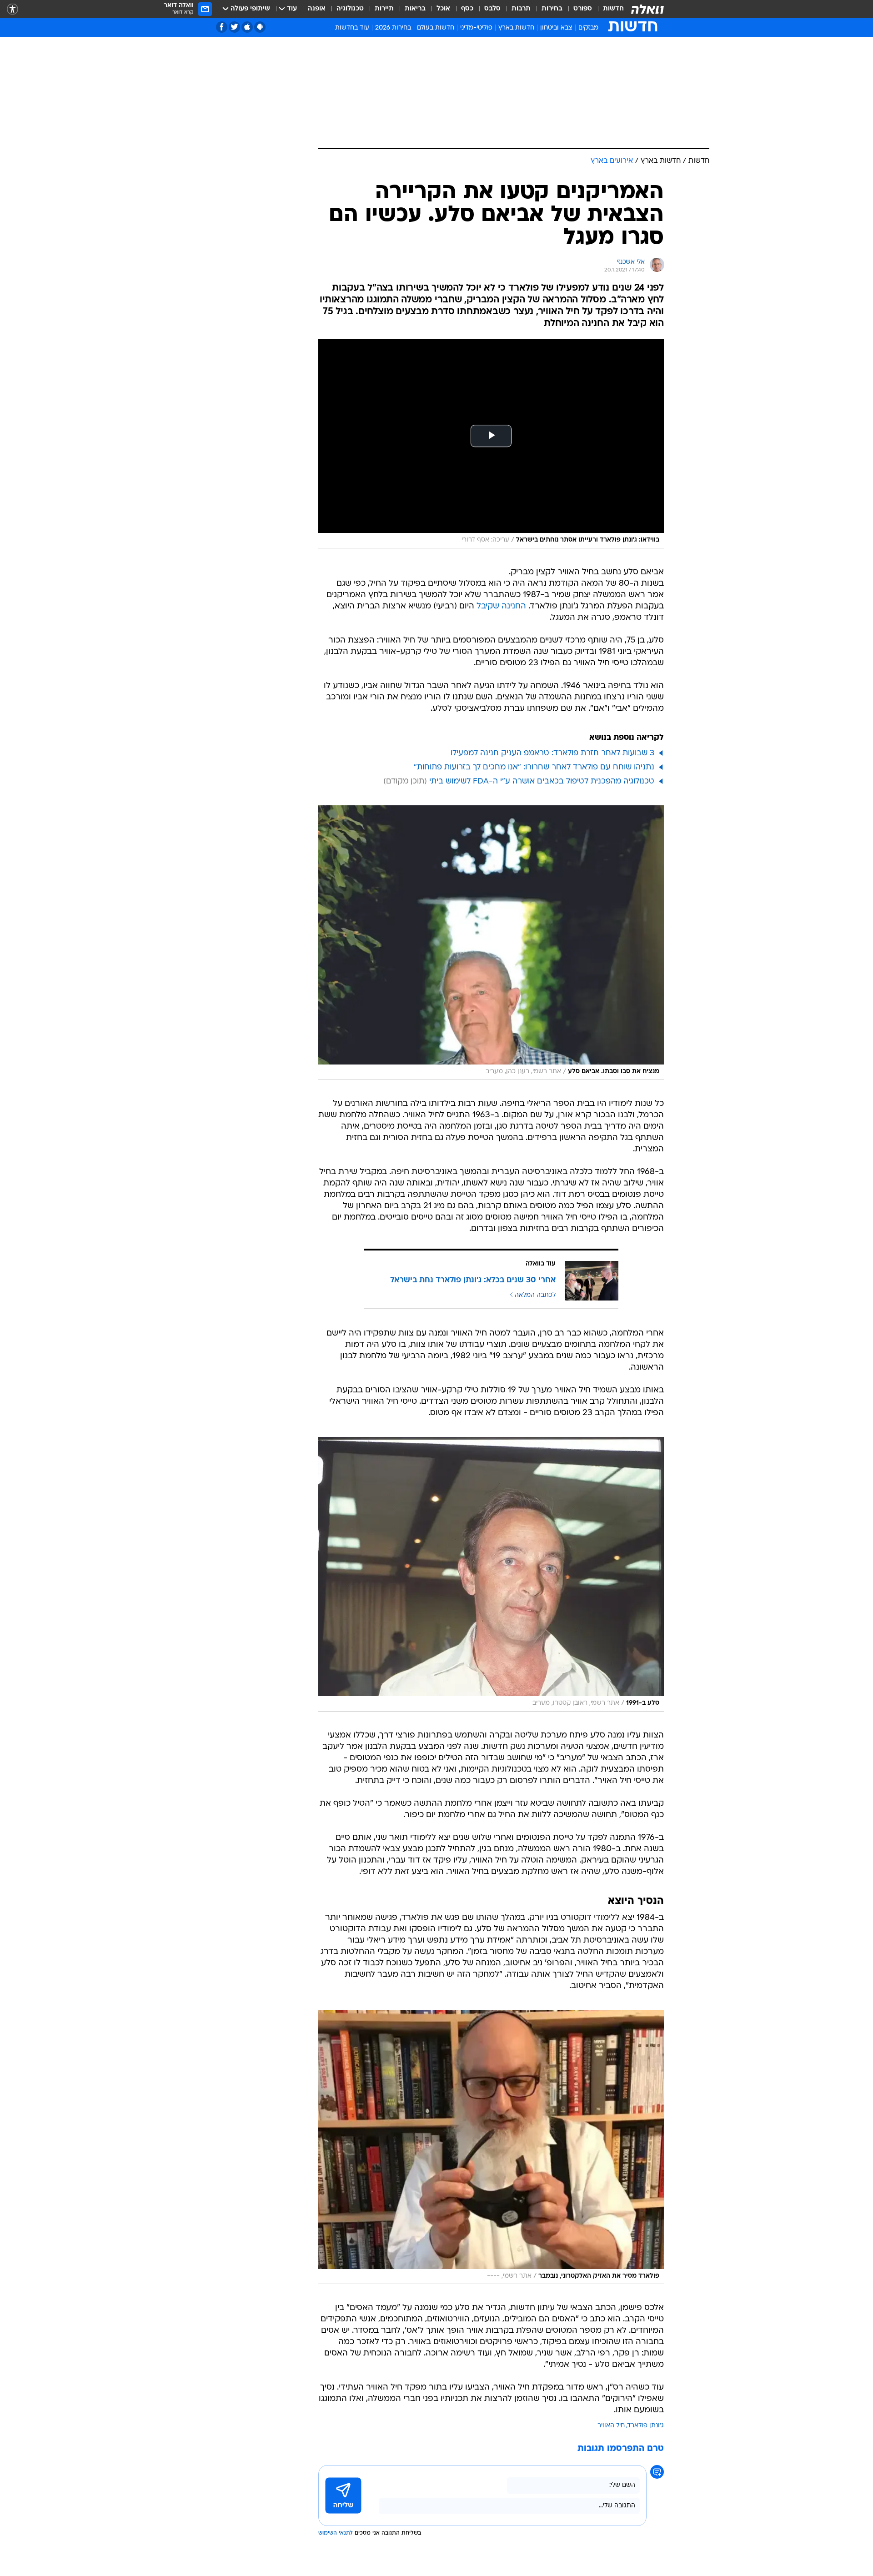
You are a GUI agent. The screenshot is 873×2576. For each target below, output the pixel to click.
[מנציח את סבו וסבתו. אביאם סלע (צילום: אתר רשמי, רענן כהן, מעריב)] (491, 943)
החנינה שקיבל (501, 606)
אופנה (317, 9)
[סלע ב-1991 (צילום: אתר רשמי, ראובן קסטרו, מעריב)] (491, 1574)
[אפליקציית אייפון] (247, 27)
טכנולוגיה (350, 9)
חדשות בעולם (436, 28)
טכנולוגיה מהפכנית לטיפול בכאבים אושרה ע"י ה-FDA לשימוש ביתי (542, 781)
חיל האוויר (611, 2426)
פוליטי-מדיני (476, 28)
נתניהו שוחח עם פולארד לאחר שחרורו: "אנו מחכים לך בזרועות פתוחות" (534, 767)
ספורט (583, 9)
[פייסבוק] (222, 27)
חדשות (613, 9)
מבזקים (588, 28)
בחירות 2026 (393, 28)
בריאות (415, 9)
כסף (467, 9)
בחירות (552, 9)
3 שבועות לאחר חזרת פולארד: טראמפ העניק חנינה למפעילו (552, 753)
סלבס (492, 9)
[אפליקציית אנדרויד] (260, 27)
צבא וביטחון (556, 28)
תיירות (384, 9)
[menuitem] (608, 9)
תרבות (521, 9)
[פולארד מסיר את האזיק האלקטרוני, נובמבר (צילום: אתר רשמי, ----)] (491, 2147)
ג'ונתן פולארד (646, 2426)
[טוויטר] (234, 27)
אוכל (443, 9)
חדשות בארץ (516, 28)
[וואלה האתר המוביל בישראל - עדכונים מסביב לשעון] (647, 9)
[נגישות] (13, 9)
